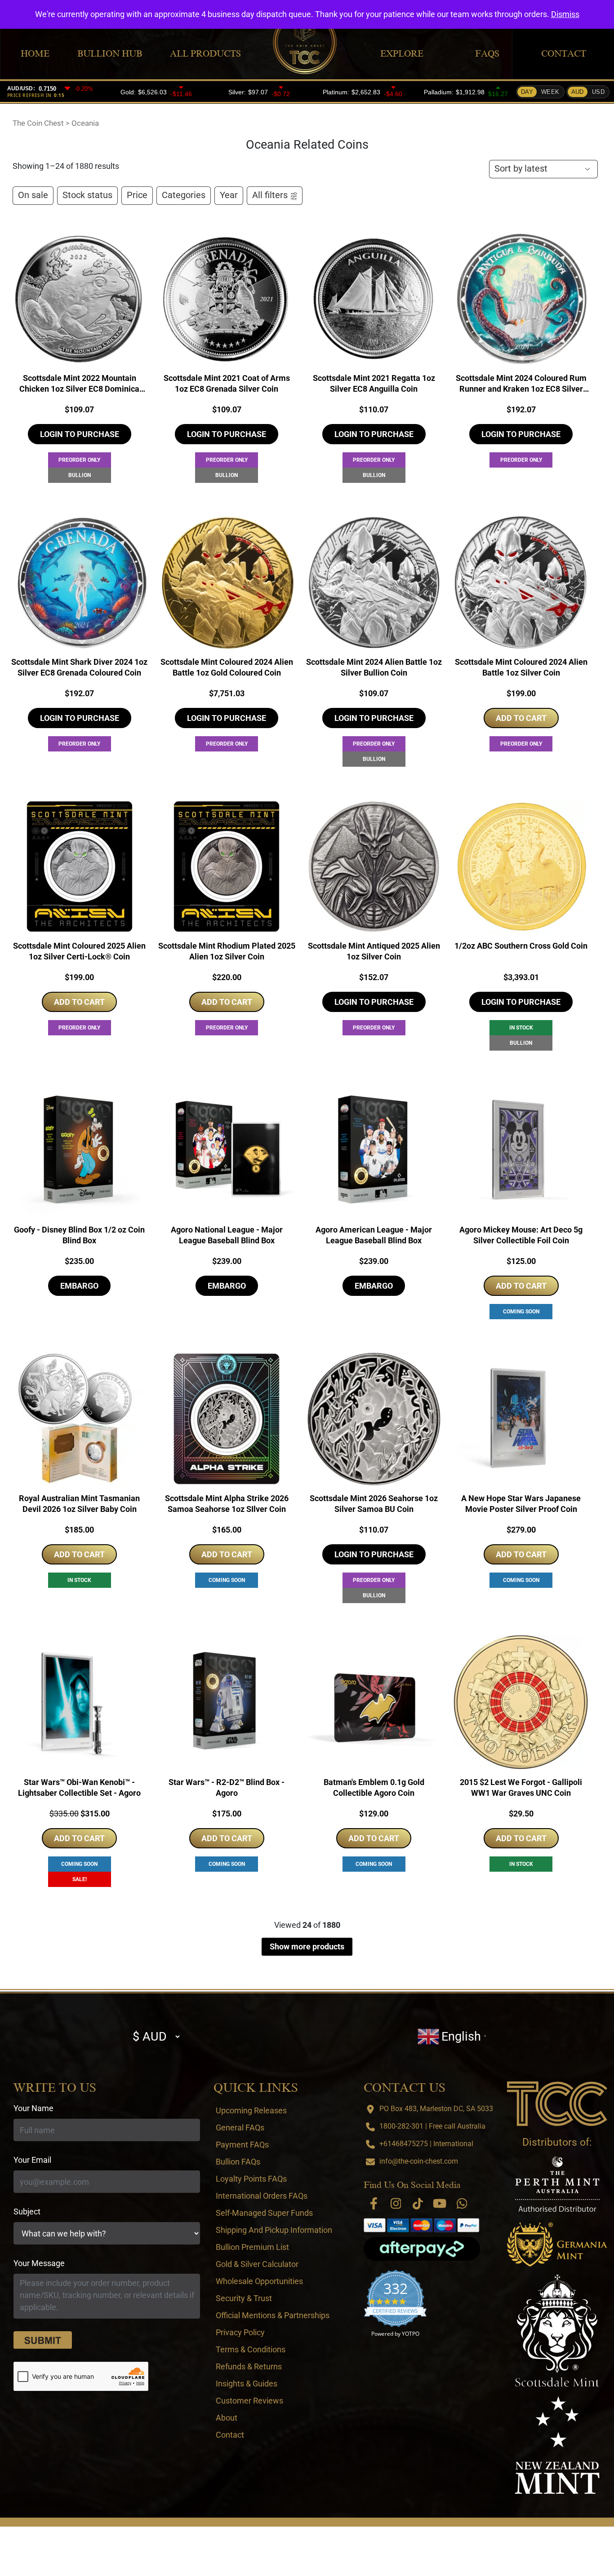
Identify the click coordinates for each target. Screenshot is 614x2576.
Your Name (33, 2108)
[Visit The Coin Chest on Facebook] (374, 2203)
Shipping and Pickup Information (274, 2230)
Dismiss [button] (565, 14)
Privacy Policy (240, 2332)
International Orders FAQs (262, 2196)
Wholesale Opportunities (259, 2281)
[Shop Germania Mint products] (557, 2245)
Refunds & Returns (249, 2366)
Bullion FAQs (238, 2162)
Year (229, 195)
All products (205, 53)
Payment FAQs (242, 2145)
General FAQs (240, 2128)
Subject (27, 2211)
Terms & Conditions (251, 2349)
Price (137, 195)
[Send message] (43, 2340)
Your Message (39, 2263)
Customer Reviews (249, 2401)
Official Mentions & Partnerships (273, 2315)
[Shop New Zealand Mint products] (557, 2445)
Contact (564, 53)
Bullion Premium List (252, 2247)
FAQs (487, 53)
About (227, 2418)
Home (35, 53)
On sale (33, 195)
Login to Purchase (80, 434)
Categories (184, 195)
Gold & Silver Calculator (257, 2264)
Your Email (32, 2160)
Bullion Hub (110, 53)
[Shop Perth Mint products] (557, 2184)
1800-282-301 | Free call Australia (432, 2126)
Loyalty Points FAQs (251, 2179)
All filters (270, 195)
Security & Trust (244, 2298)
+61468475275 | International (426, 2144)
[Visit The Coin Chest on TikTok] (418, 2203)
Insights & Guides (247, 2384)
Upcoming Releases (251, 2110)
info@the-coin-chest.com (419, 2161)
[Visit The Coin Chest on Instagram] (396, 2203)
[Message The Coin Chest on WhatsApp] (462, 2203)
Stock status (87, 195)
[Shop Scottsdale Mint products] (557, 2331)
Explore (402, 53)
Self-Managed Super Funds (264, 2213)
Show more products (307, 1946)
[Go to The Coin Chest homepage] (557, 2103)
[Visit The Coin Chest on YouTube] (440, 2203)
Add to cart (521, 718)
